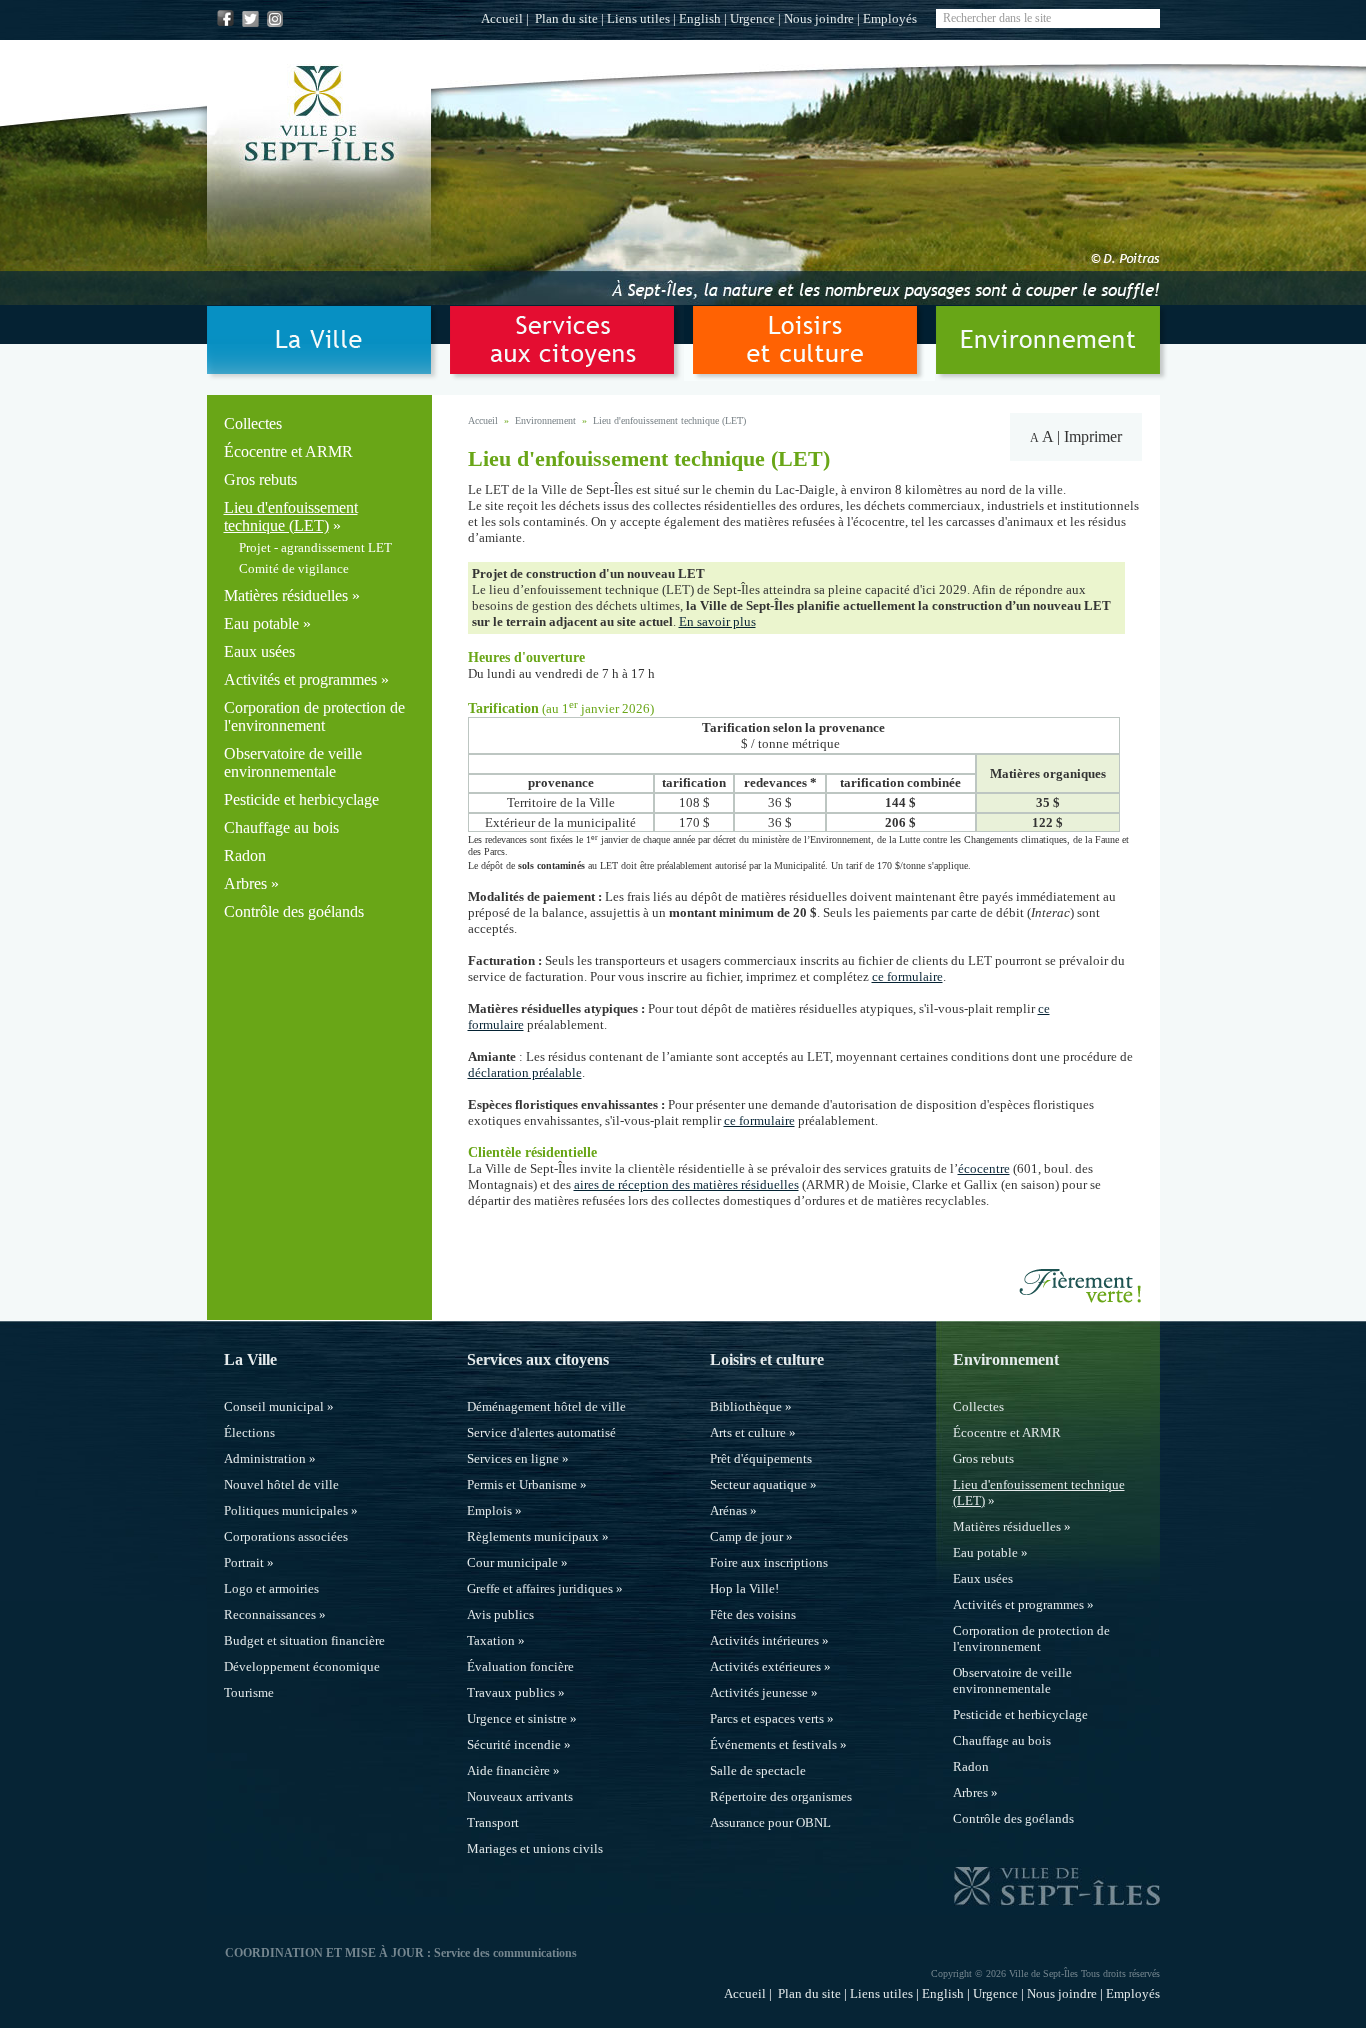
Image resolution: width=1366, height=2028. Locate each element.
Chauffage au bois (281, 827)
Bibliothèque (746, 1406)
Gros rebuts (260, 479)
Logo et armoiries (271, 1588)
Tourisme (249, 1692)
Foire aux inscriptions (769, 1562)
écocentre (984, 1168)
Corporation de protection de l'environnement (314, 716)
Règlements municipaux (533, 1536)
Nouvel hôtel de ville (281, 1484)
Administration (265, 1458)
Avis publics (500, 1614)
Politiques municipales (286, 1510)
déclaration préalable (525, 1072)
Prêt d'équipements (761, 1458)
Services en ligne (513, 1458)
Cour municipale (512, 1562)
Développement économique (302, 1666)
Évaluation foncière (520, 1666)
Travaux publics (511, 1692)
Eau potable (261, 623)
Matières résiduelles (286, 595)
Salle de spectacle (758, 1770)
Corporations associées (286, 1536)
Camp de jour (746, 1536)
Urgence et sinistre (517, 1718)
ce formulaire (907, 976)
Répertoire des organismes (781, 1796)
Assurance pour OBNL (770, 1822)
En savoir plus (717, 621)
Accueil (502, 18)
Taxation (491, 1640)
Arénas (728, 1510)
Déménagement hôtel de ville (546, 1406)
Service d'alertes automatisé (541, 1432)
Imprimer (1093, 436)
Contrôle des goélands (294, 911)
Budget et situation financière (304, 1640)
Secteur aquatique (758, 1484)
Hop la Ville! (744, 1588)
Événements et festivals (773, 1744)
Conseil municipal (274, 1406)
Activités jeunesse (759, 1692)
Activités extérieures (765, 1666)
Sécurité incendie (514, 1744)
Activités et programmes (300, 679)
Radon (245, 855)
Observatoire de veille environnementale (293, 762)
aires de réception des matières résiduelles (686, 1184)
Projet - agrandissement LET (315, 547)
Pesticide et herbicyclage (301, 799)
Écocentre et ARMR (288, 451)
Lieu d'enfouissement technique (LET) (291, 516)
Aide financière (508, 1770)
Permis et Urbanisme (522, 1484)
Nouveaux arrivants (520, 1796)
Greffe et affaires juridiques (540, 1588)
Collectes (253, 423)
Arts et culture (748, 1432)
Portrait (244, 1562)
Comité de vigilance (294, 568)
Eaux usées (259, 651)
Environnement (545, 420)
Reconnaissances (270, 1614)
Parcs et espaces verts (767, 1718)
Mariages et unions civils (535, 1848)
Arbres (245, 883)
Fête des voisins (753, 1614)
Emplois (489, 1510)
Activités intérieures (764, 1640)
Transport (493, 1822)
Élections (249, 1432)
